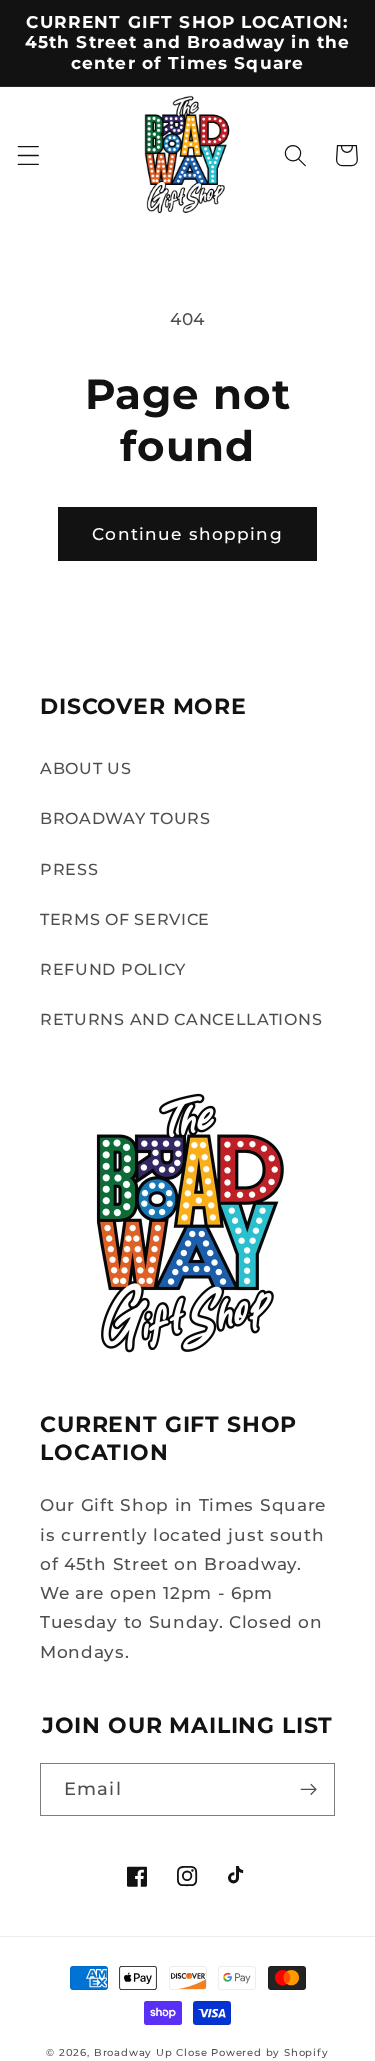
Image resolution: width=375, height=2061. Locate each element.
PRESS (69, 869)
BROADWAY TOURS (125, 818)
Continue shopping (187, 533)
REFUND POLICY (113, 969)
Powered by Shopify (270, 2052)
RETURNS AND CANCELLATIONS (181, 1019)
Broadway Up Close (151, 2052)
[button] (28, 155)
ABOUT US (86, 768)
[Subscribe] (308, 1790)
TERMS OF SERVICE (125, 919)
